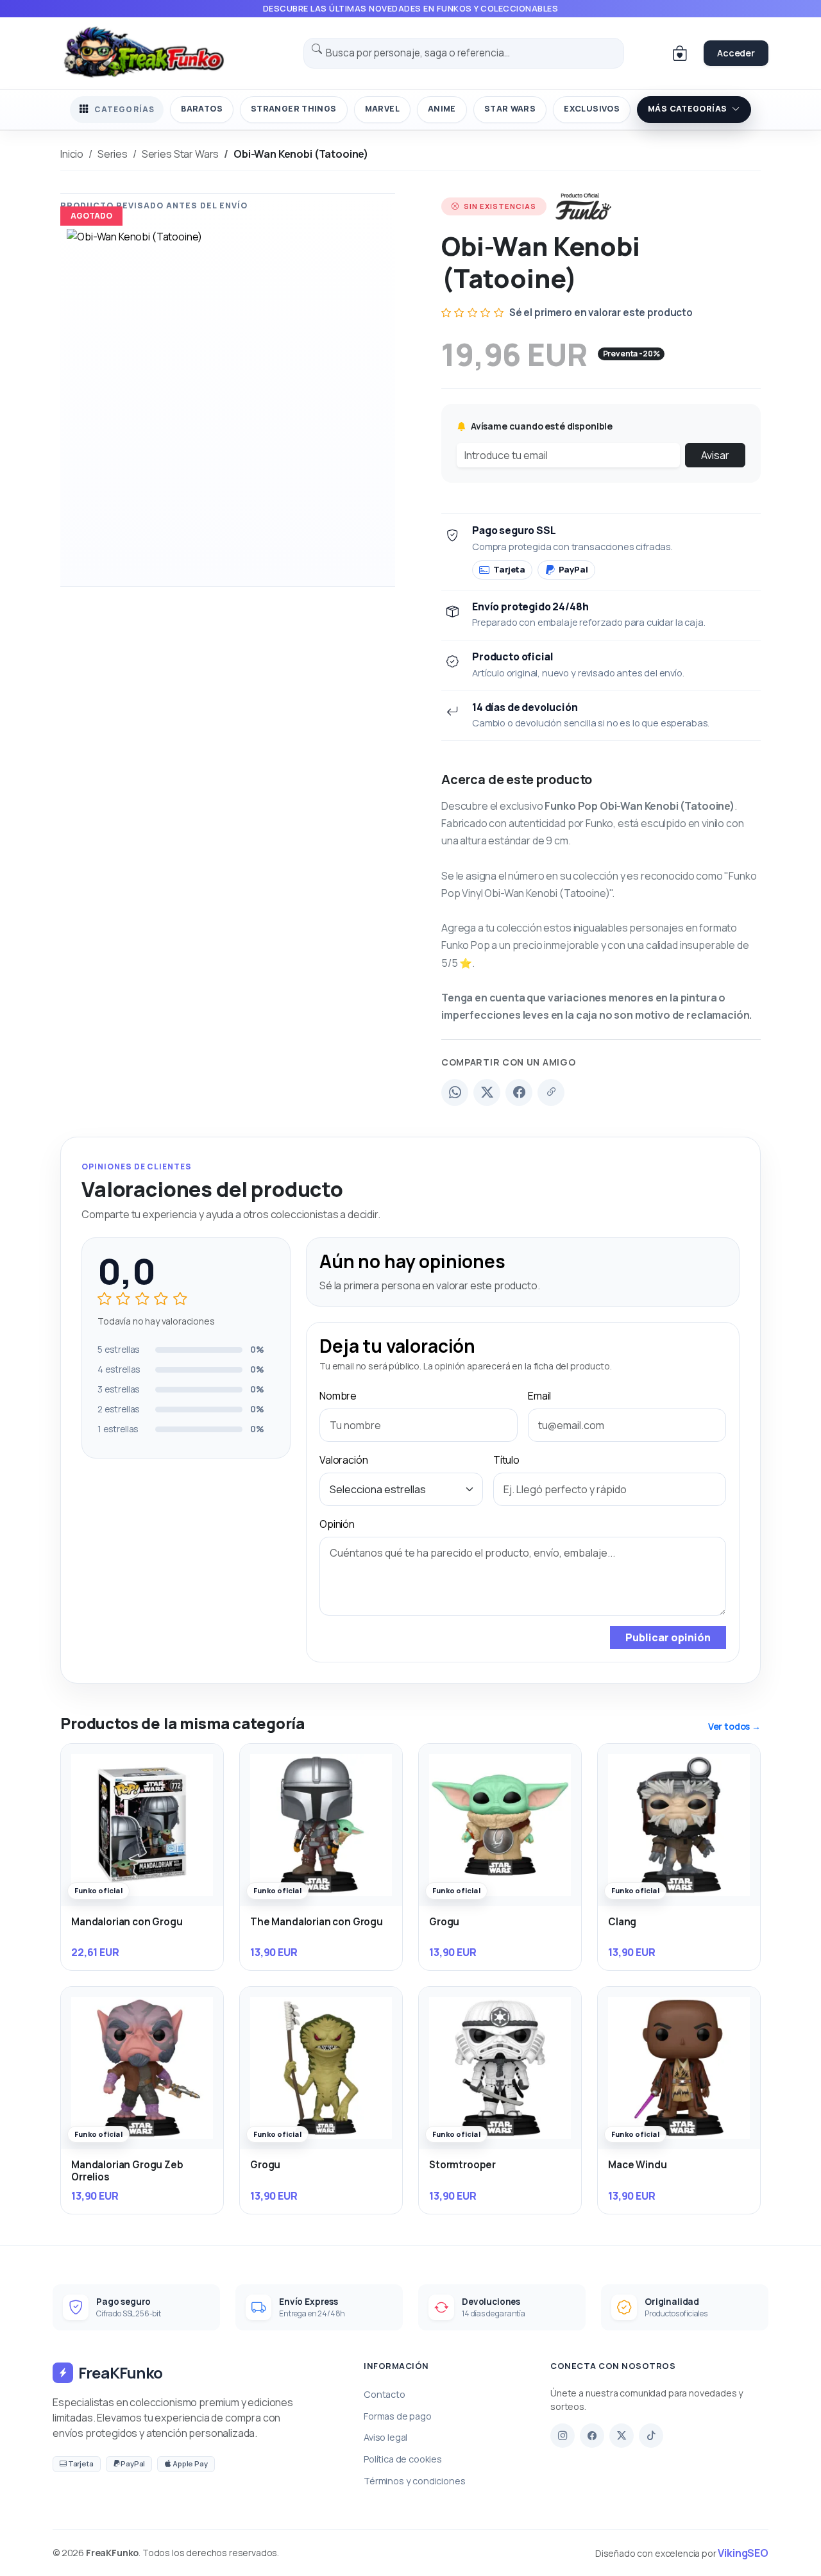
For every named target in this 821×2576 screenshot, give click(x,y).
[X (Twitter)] (487, 1092)
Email (539, 1396)
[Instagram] (563, 2436)
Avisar (715, 455)
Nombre (338, 1396)
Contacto (385, 2394)
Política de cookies (403, 2459)
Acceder (736, 53)
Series (113, 154)
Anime (442, 109)
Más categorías (687, 109)
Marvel (382, 109)
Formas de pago (398, 2416)
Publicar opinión (668, 1637)
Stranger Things (294, 109)
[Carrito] (680, 53)
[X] (622, 2436)
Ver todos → (734, 1726)
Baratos (202, 109)
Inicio (72, 154)
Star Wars (510, 109)
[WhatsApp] (455, 1092)
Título (506, 1460)
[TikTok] (651, 2436)
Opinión (337, 1524)
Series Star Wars (180, 154)
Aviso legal (385, 2437)
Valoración (343, 1460)
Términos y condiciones (414, 2481)
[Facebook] (519, 1092)
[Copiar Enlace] (551, 1092)
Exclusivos (592, 109)
